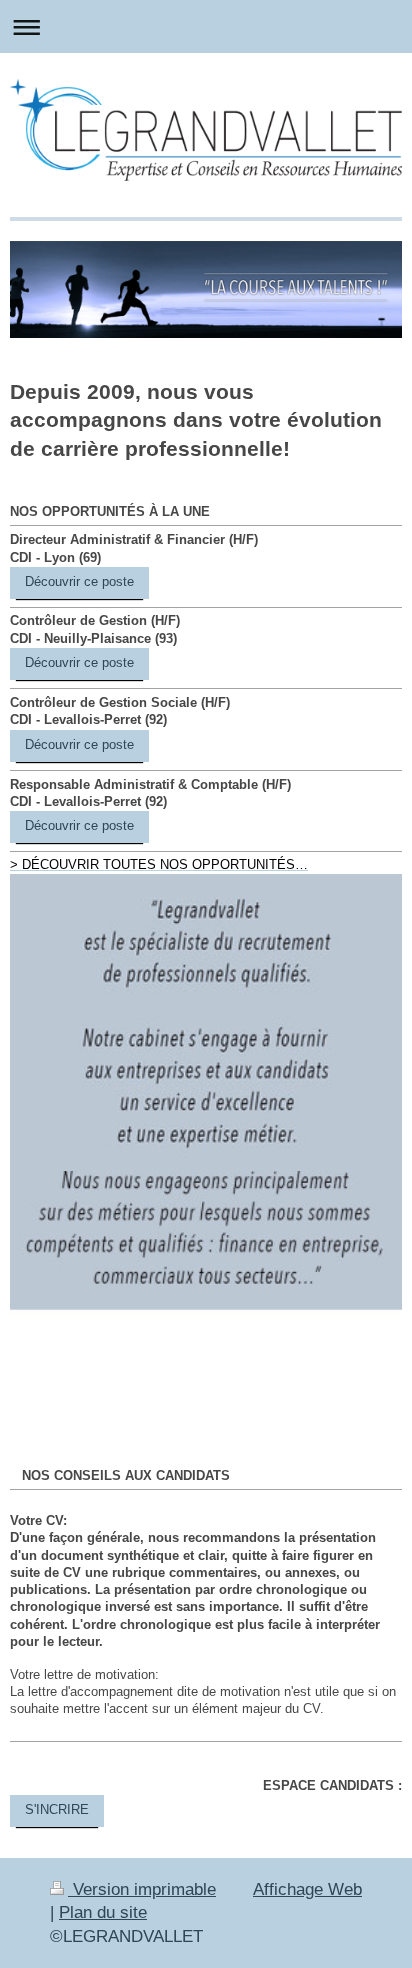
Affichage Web (307, 1889)
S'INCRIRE (57, 1810)
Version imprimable (142, 1889)
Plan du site (103, 1912)
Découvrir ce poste (79, 582)
